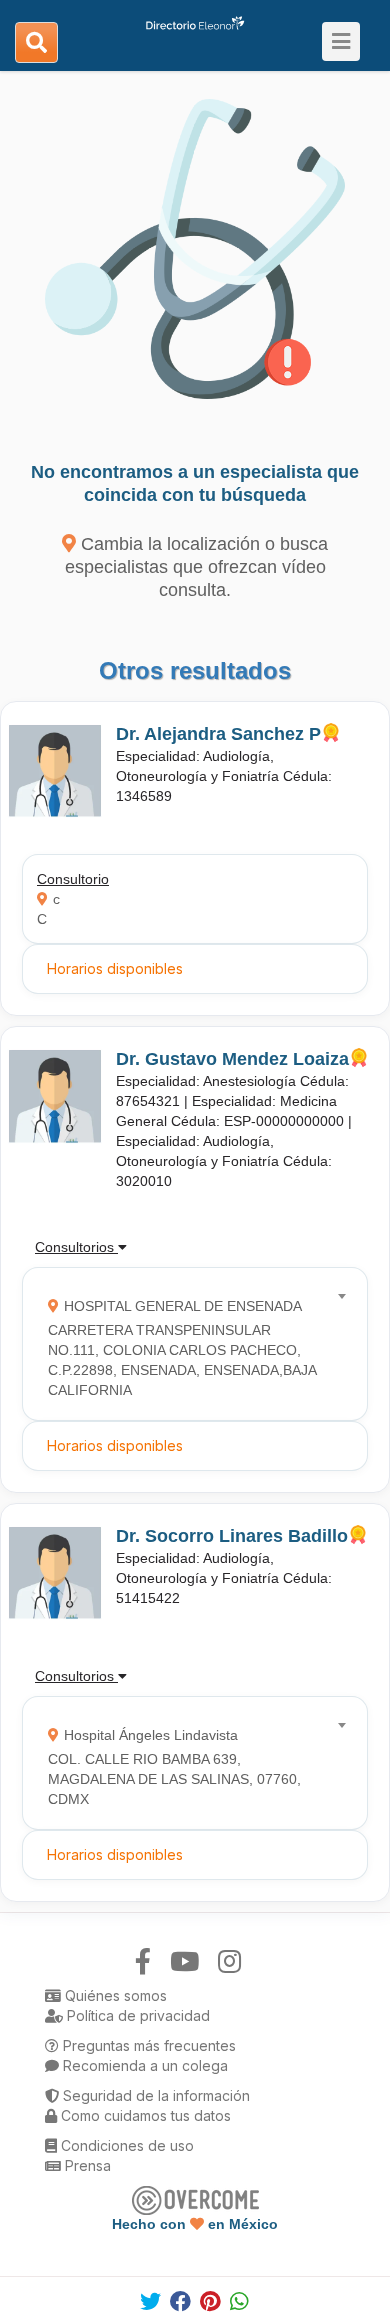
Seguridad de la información (154, 2095)
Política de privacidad (136, 2015)
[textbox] (188, 1343)
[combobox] (188, 1343)
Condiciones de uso (125, 2145)
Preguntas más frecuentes (147, 2045)
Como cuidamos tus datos (144, 2115)
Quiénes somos (114, 1995)
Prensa (86, 2165)
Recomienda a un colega (143, 2065)
